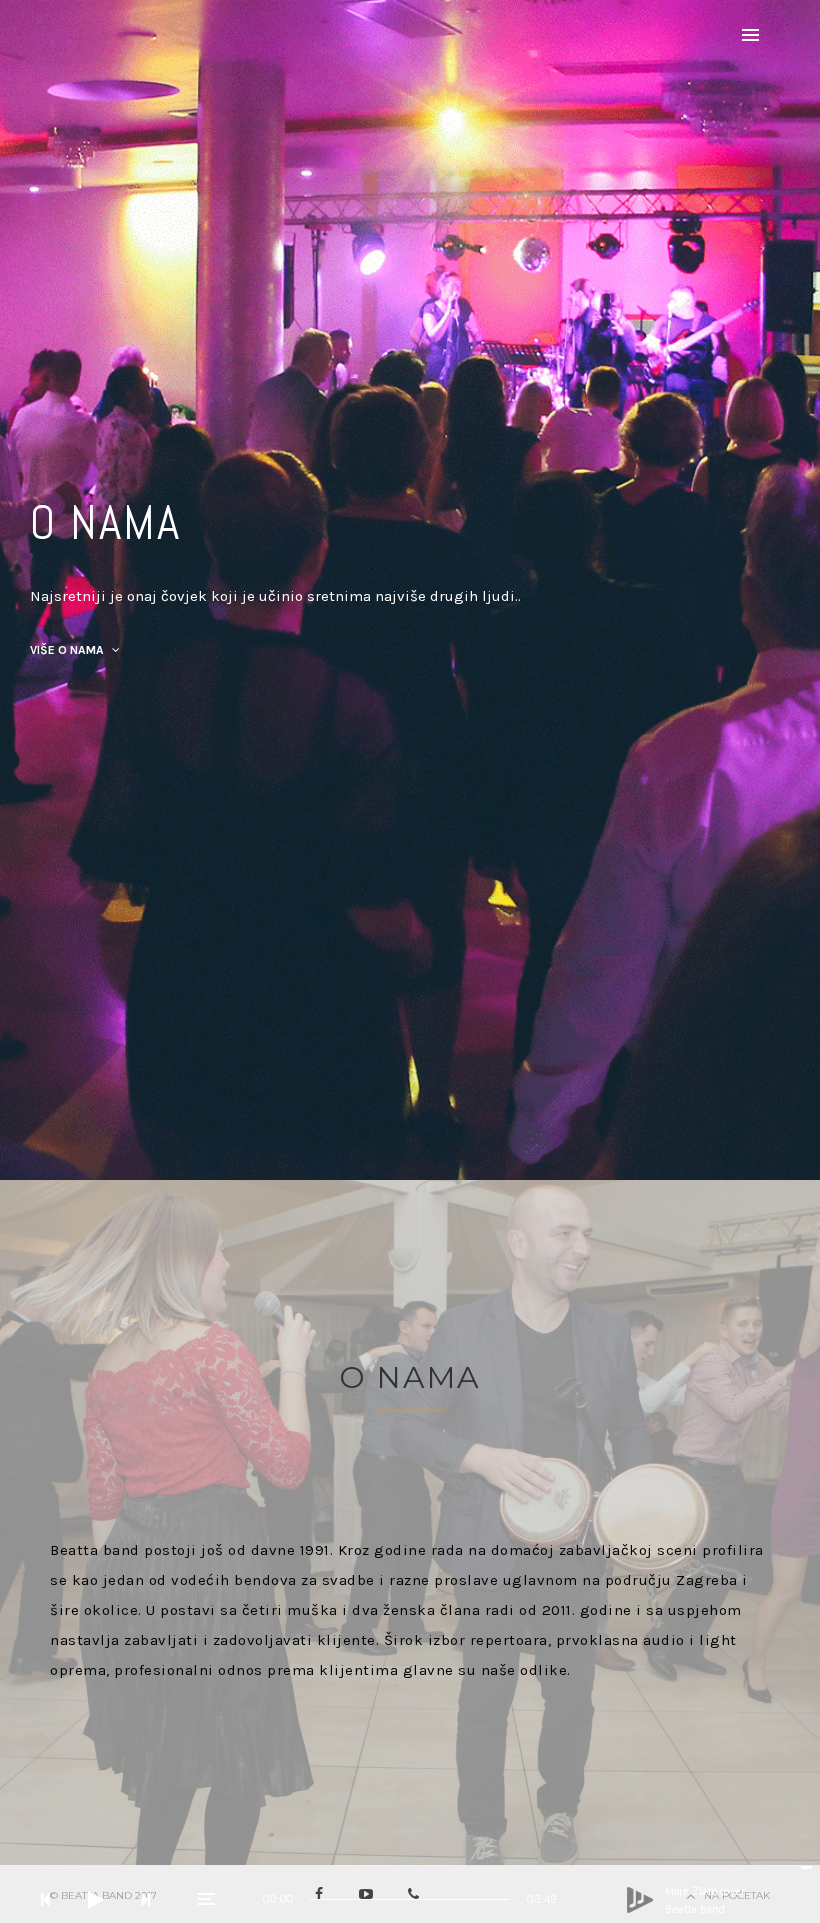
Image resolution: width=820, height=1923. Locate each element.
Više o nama (68, 650)
